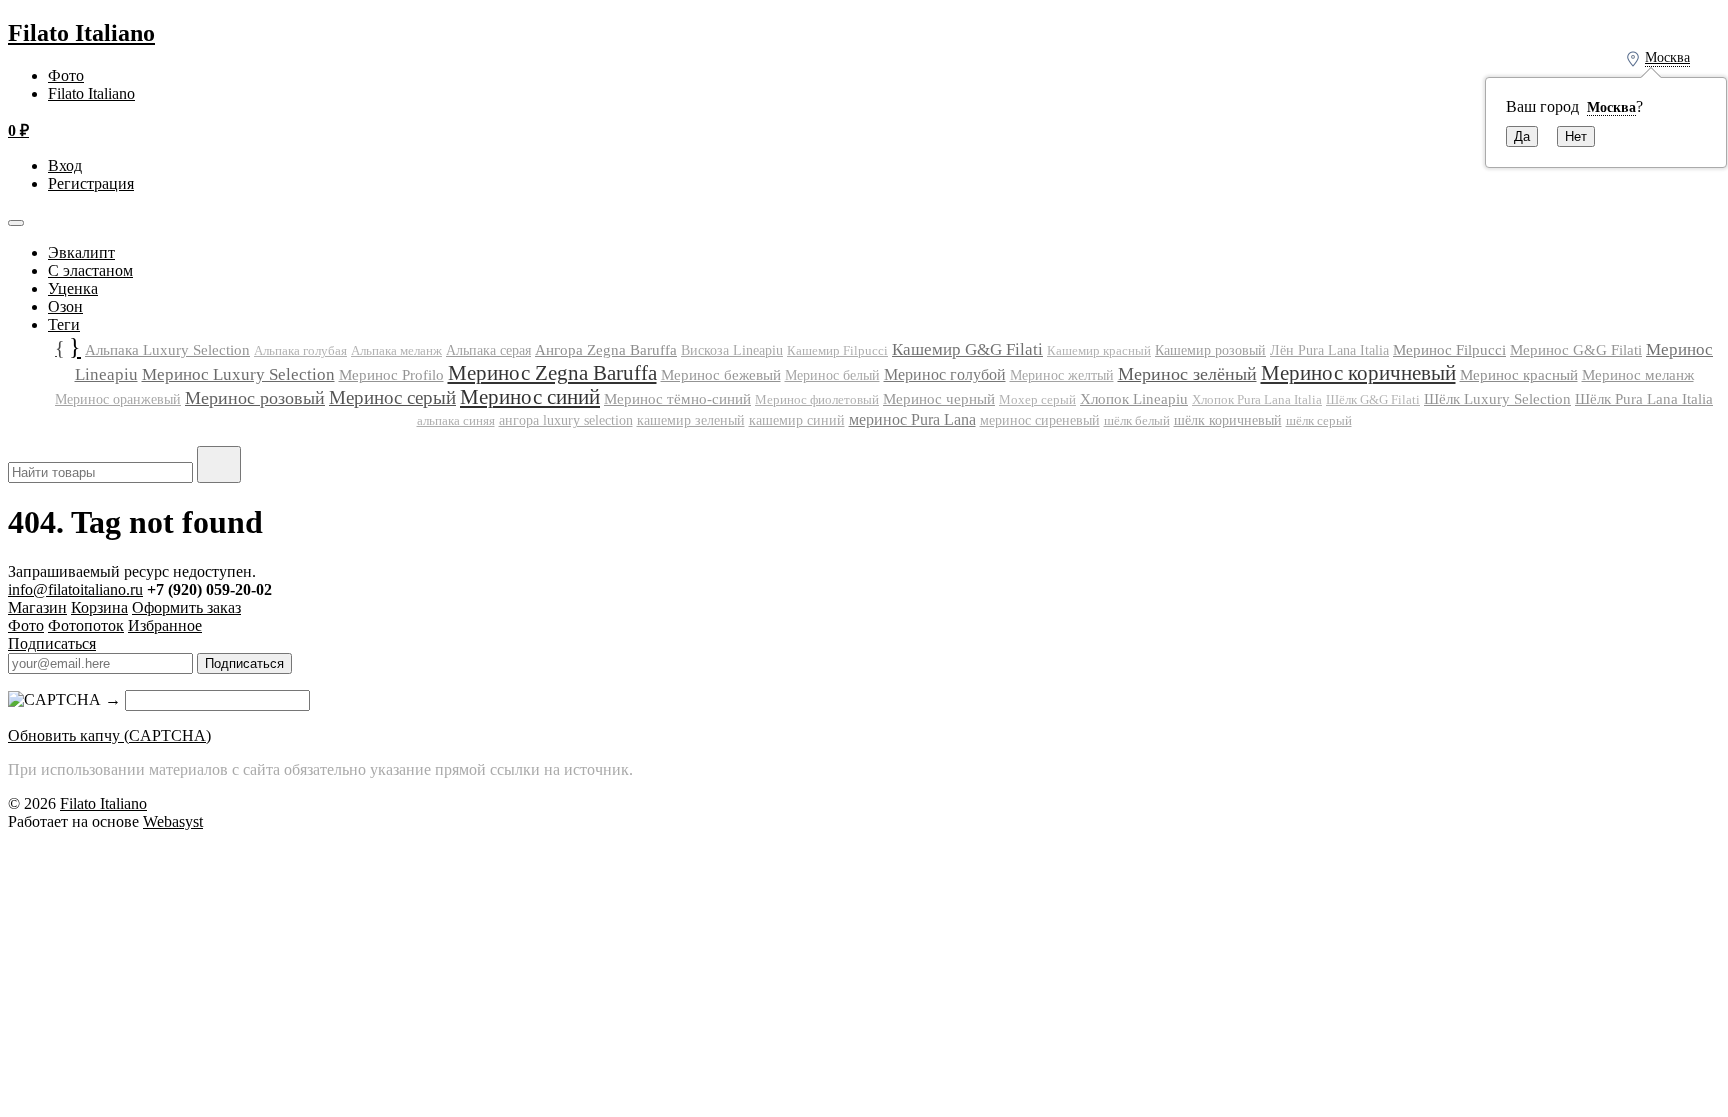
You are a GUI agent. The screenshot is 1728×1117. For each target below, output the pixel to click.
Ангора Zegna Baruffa (606, 349)
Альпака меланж (396, 350)
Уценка (73, 288)
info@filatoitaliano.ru (75, 589)
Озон (65, 306)
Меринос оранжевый (118, 399)
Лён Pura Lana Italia (1329, 350)
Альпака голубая (300, 350)
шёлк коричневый (1228, 420)
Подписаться (52, 643)
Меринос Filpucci (1449, 349)
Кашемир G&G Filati (967, 349)
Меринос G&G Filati (1576, 350)
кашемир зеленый (691, 420)
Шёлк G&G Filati (1373, 400)
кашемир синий (797, 420)
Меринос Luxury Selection (238, 374)
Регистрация (91, 183)
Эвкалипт (81, 252)
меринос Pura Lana (912, 419)
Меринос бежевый (721, 375)
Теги (64, 324)
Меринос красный (1519, 374)
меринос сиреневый (1040, 420)
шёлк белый (1137, 420)
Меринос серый (392, 397)
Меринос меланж (1638, 375)
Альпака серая (488, 350)
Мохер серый (1037, 399)
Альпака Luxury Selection (167, 350)
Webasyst (173, 821)
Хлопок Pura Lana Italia (1257, 400)
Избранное (165, 625)
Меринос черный (939, 399)
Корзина (99, 607)
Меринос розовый (255, 398)
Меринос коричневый (1358, 373)
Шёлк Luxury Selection (1497, 399)
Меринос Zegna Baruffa (552, 372)
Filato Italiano (81, 33)
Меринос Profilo (391, 375)
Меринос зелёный (1187, 374)
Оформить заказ (186, 607)
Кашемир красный (1099, 351)
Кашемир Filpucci (837, 350)
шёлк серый (1319, 420)
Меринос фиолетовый (817, 399)
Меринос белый (832, 375)
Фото (66, 75)
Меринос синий (530, 397)
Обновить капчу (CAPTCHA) (109, 735)
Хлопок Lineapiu (1134, 399)
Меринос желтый (1062, 375)
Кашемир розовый (1210, 350)
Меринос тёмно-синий (677, 399)
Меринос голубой (945, 374)
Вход (65, 165)
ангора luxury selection (566, 420)
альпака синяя (456, 420)
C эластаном (90, 270)
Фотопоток (86, 625)
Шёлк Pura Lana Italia (1644, 399)
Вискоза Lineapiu (732, 350)
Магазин (37, 607)
